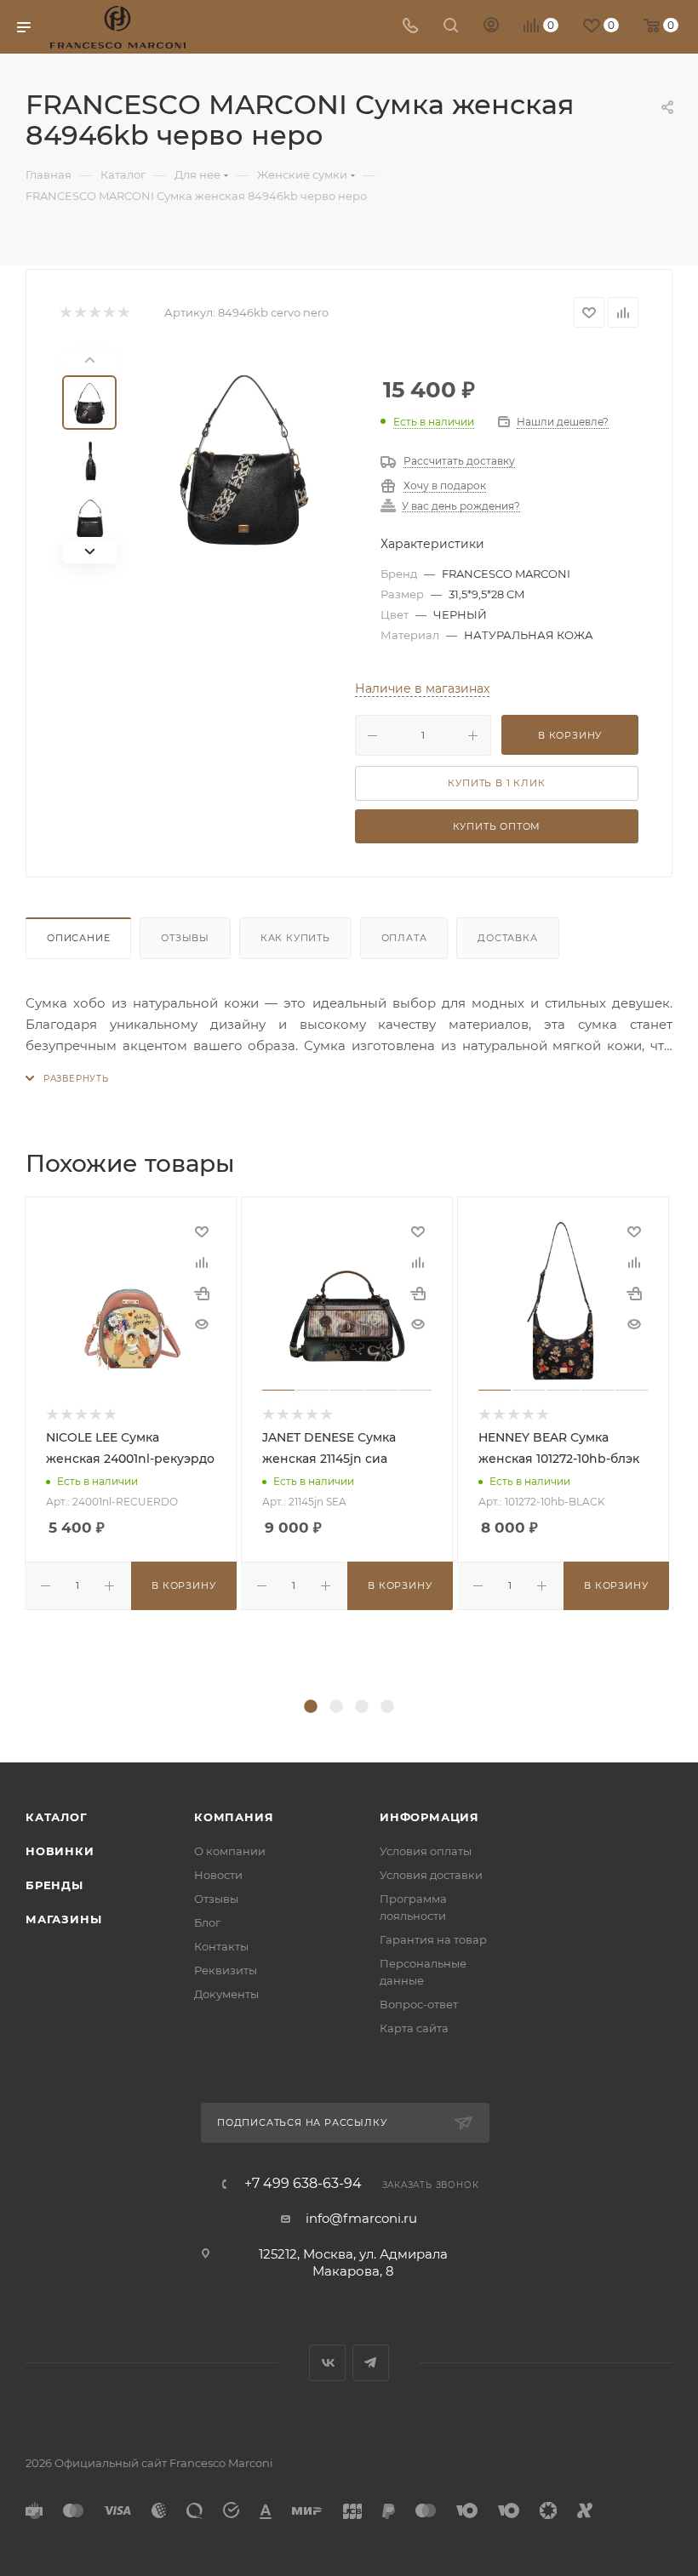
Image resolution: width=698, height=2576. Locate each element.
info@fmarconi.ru (361, 2218)
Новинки (60, 1851)
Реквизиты (226, 1970)
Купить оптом (497, 826)
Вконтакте (327, 2363)
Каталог (57, 1817)
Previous (13, 1446)
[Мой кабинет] (491, 27)
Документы (226, 1994)
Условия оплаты (426, 1851)
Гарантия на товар (433, 1939)
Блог (207, 1922)
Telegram (371, 2363)
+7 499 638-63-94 (303, 2184)
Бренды (54, 1885)
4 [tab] (387, 1707)
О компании (230, 1851)
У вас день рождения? (461, 507)
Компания (234, 1817)
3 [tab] (362, 1707)
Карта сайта (414, 2028)
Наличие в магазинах (422, 688)
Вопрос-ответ (419, 2004)
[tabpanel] (133, 1403)
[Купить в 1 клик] (202, 1293)
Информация (429, 1817)
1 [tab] (311, 1707)
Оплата (404, 938)
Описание (78, 938)
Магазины (63, 1919)
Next (685, 1446)
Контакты (221, 1946)
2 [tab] (336, 1707)
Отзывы (185, 938)
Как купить (295, 938)
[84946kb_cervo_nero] (244, 456)
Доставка (507, 938)
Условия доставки (431, 1875)
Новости (218, 1875)
